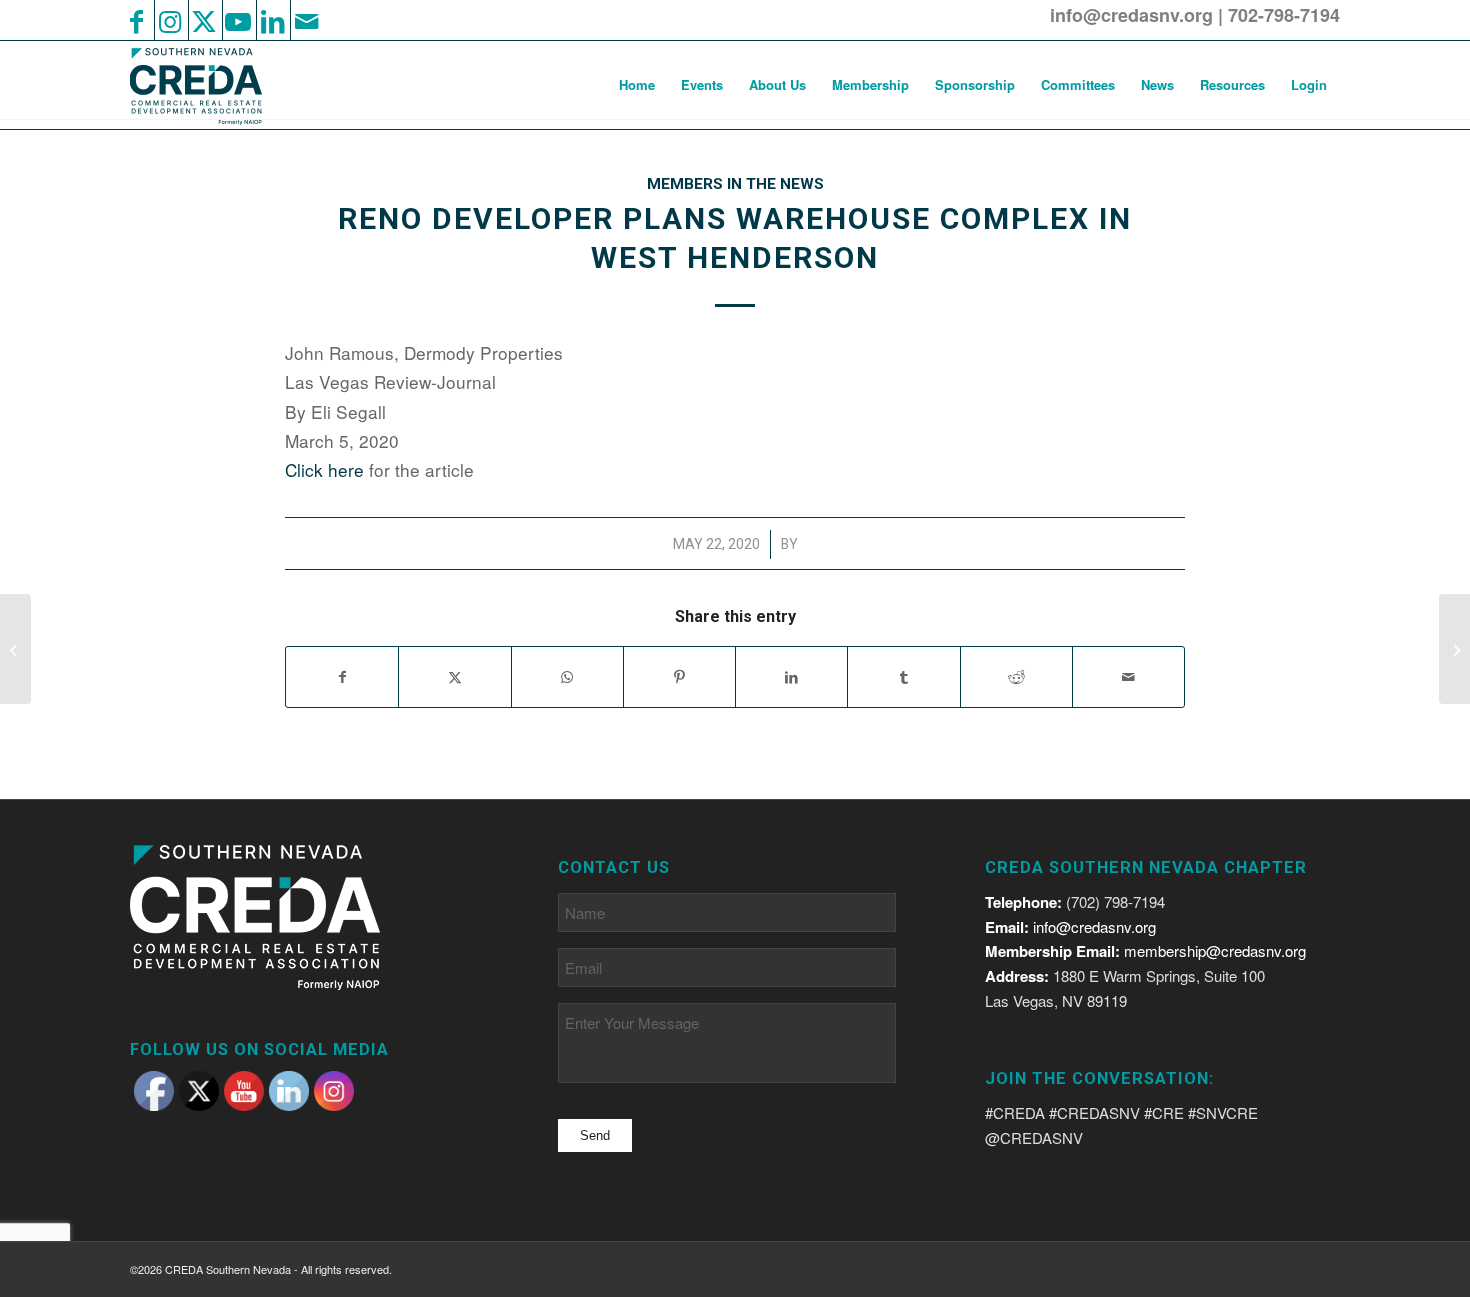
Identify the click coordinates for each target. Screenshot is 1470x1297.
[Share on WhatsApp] (567, 677)
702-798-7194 (1284, 15)
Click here (324, 469)
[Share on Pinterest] (679, 677)
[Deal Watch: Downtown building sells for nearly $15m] (15, 649)
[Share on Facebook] (342, 677)
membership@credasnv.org (1215, 950)
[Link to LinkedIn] (272, 20)
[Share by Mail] (1128, 677)
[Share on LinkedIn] (791, 677)
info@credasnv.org (1131, 15)
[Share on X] (454, 677)
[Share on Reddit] (1016, 677)
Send (595, 1135)
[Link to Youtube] (238, 20)
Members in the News (735, 184)
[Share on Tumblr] (903, 677)
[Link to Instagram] (170, 20)
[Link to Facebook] (136, 20)
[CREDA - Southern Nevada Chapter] (208, 85)
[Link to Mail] (306, 20)
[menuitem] (637, 85)
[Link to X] (204, 20)
